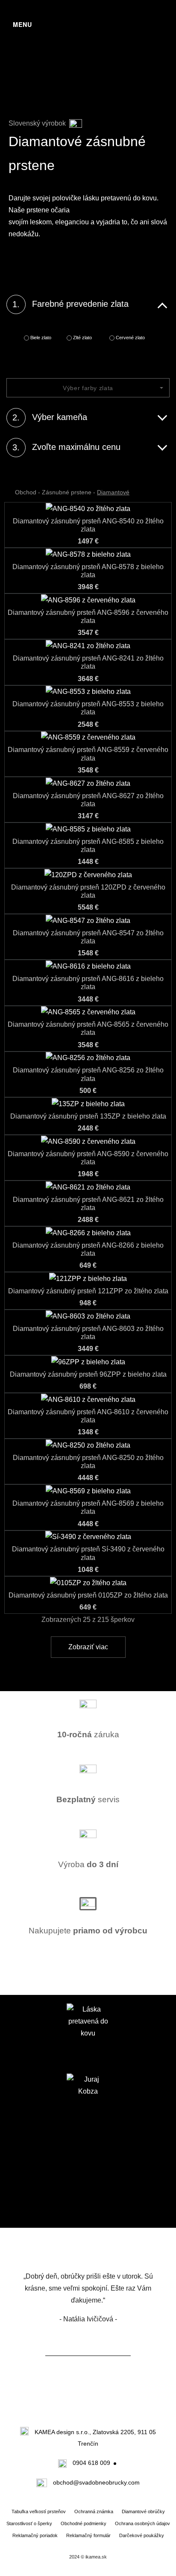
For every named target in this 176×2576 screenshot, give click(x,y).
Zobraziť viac (88, 1647)
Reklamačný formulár (88, 2535)
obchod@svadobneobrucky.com (96, 2482)
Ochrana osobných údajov (142, 2523)
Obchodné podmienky (84, 2523)
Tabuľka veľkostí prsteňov (39, 2511)
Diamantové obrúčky (143, 2511)
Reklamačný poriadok (35, 2535)
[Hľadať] (154, 30)
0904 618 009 (91, 2463)
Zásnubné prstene (67, 492)
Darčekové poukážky (142, 2535)
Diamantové (113, 492)
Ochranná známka (94, 2511)
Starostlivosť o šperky (29, 2523)
